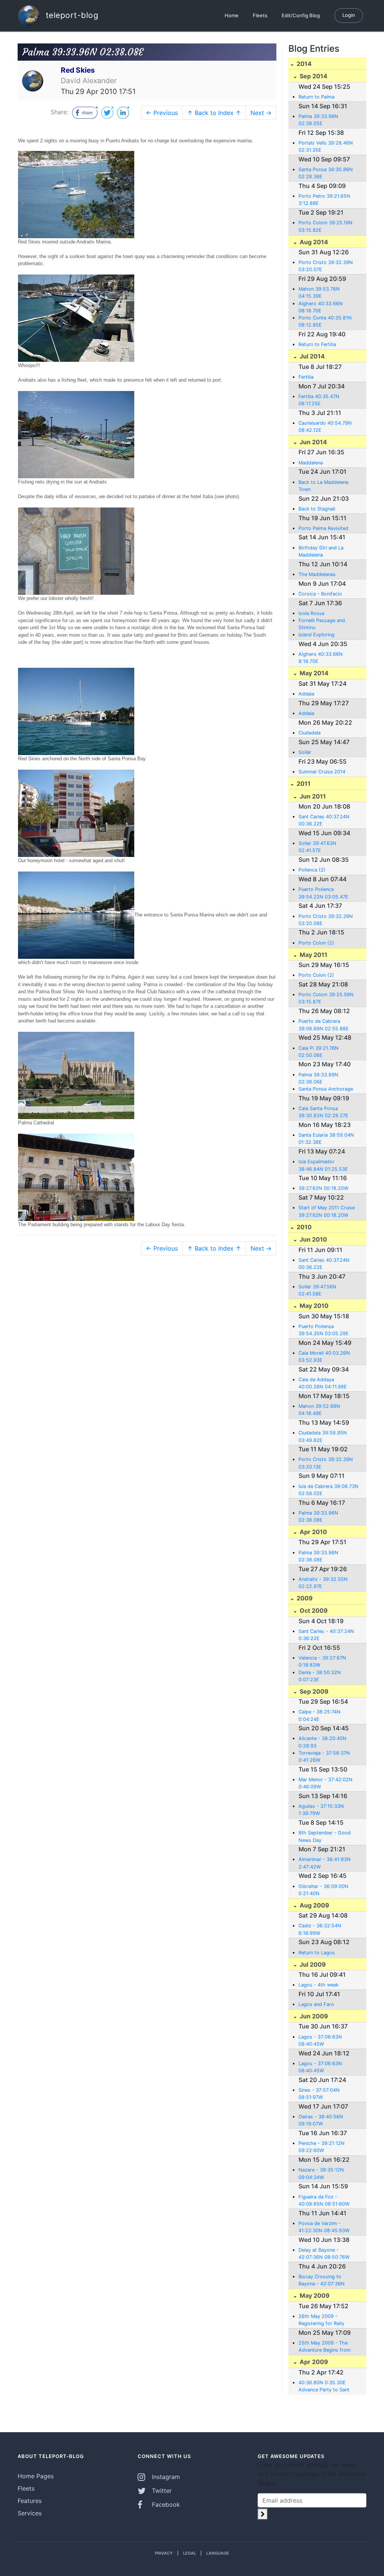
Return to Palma (316, 97)
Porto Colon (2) (316, 943)
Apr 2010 (313, 1532)
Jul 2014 (311, 356)
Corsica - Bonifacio (320, 594)
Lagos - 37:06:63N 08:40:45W (320, 2040)
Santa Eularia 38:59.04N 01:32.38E (326, 1139)
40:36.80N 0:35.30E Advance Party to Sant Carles (324, 2386)
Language (218, 2553)
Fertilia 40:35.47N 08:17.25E (319, 400)
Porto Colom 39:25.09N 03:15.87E (326, 998)
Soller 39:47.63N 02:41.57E (317, 847)
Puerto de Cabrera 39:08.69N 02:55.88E (324, 1025)
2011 (303, 784)
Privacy (164, 2553)
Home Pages (36, 2476)
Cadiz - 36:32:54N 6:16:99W (320, 1929)
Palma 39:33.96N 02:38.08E (318, 1516)
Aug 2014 (313, 242)
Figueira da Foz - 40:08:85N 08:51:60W (324, 2200)
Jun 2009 (313, 2016)
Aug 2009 (314, 1905)
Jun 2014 (313, 442)
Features (30, 2501)
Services (30, 2513)
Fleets (260, 15)
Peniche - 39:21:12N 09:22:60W (322, 2147)
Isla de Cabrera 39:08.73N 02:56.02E (328, 1490)
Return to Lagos (317, 1953)
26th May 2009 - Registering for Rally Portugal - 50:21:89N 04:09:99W (323, 2320)
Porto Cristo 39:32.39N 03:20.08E (326, 920)
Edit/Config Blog (301, 15)
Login (349, 15)
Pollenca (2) (312, 870)
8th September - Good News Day (325, 1836)
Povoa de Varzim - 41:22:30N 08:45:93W (324, 2227)
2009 (304, 1598)
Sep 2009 (313, 1691)
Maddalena (311, 463)
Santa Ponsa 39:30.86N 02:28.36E (326, 173)
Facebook (165, 2504)
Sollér (305, 752)
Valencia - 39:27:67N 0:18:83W (322, 1661)
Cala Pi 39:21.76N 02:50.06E (319, 1052)
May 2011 (313, 955)
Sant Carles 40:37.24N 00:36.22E (324, 820)
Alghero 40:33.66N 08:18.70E (321, 307)
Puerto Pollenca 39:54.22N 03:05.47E (323, 893)
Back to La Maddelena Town (323, 486)
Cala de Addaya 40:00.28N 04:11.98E (323, 1383)
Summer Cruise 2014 (322, 772)
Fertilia (306, 377)
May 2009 (314, 2295)
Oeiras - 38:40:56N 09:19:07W (321, 2120)
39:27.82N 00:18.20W (323, 1188)
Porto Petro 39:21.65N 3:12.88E (324, 200)
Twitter (161, 2491)
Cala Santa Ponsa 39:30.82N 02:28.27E (323, 1112)
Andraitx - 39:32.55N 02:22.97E (323, 1583)
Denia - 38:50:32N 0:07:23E (320, 1676)
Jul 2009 (312, 1964)
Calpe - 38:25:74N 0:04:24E (319, 1715)
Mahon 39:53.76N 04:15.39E (319, 293)
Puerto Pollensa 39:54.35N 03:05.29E (324, 1330)
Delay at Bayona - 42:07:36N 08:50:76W (324, 2254)
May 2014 (313, 673)
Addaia (306, 694)
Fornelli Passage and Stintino (322, 624)
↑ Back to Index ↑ (214, 113)
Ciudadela (310, 733)
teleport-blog (71, 15)
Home (232, 15)
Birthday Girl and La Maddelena (321, 551)
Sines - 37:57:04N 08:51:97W (319, 2094)
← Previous (162, 113)
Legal (190, 2553)
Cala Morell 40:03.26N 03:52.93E (324, 1357)
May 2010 (313, 1306)
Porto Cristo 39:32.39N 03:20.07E (326, 266)
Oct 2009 (313, 1610)
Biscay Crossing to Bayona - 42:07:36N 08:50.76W (322, 2280)
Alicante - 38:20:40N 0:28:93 (322, 1742)
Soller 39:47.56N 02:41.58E (317, 1290)
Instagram (165, 2477)
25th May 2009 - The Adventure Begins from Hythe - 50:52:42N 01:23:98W (325, 2347)
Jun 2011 (312, 796)
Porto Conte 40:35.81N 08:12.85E (325, 321)
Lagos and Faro (316, 2004)
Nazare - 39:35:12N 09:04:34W (321, 2173)
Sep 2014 (313, 76)
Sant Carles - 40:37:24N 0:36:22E (326, 1635)
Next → (261, 113)
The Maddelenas (317, 574)
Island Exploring (316, 635)
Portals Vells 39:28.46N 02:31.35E (326, 146)
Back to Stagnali (317, 509)
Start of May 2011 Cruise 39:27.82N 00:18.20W (327, 1211)
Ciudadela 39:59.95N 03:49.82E (323, 1436)
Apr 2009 (313, 2362)
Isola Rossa (311, 613)
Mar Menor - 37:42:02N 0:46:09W (325, 1783)
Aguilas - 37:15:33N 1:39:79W (321, 1810)
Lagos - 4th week (319, 1985)
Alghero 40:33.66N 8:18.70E (321, 658)
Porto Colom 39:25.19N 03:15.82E (325, 226)
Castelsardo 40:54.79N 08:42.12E (325, 427)
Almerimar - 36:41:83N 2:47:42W (325, 1863)
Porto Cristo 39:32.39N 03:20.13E (326, 1463)
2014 (303, 64)
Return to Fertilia (317, 344)
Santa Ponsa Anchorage (326, 1089)
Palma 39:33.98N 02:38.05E (318, 120)
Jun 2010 (313, 1239)
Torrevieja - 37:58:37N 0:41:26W (324, 1757)
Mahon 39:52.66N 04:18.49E (319, 1410)
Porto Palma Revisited (323, 528)
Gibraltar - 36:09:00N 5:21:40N (323, 1890)
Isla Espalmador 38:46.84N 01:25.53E (323, 1165)
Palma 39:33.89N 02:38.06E (318, 1078)
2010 (303, 1227)
